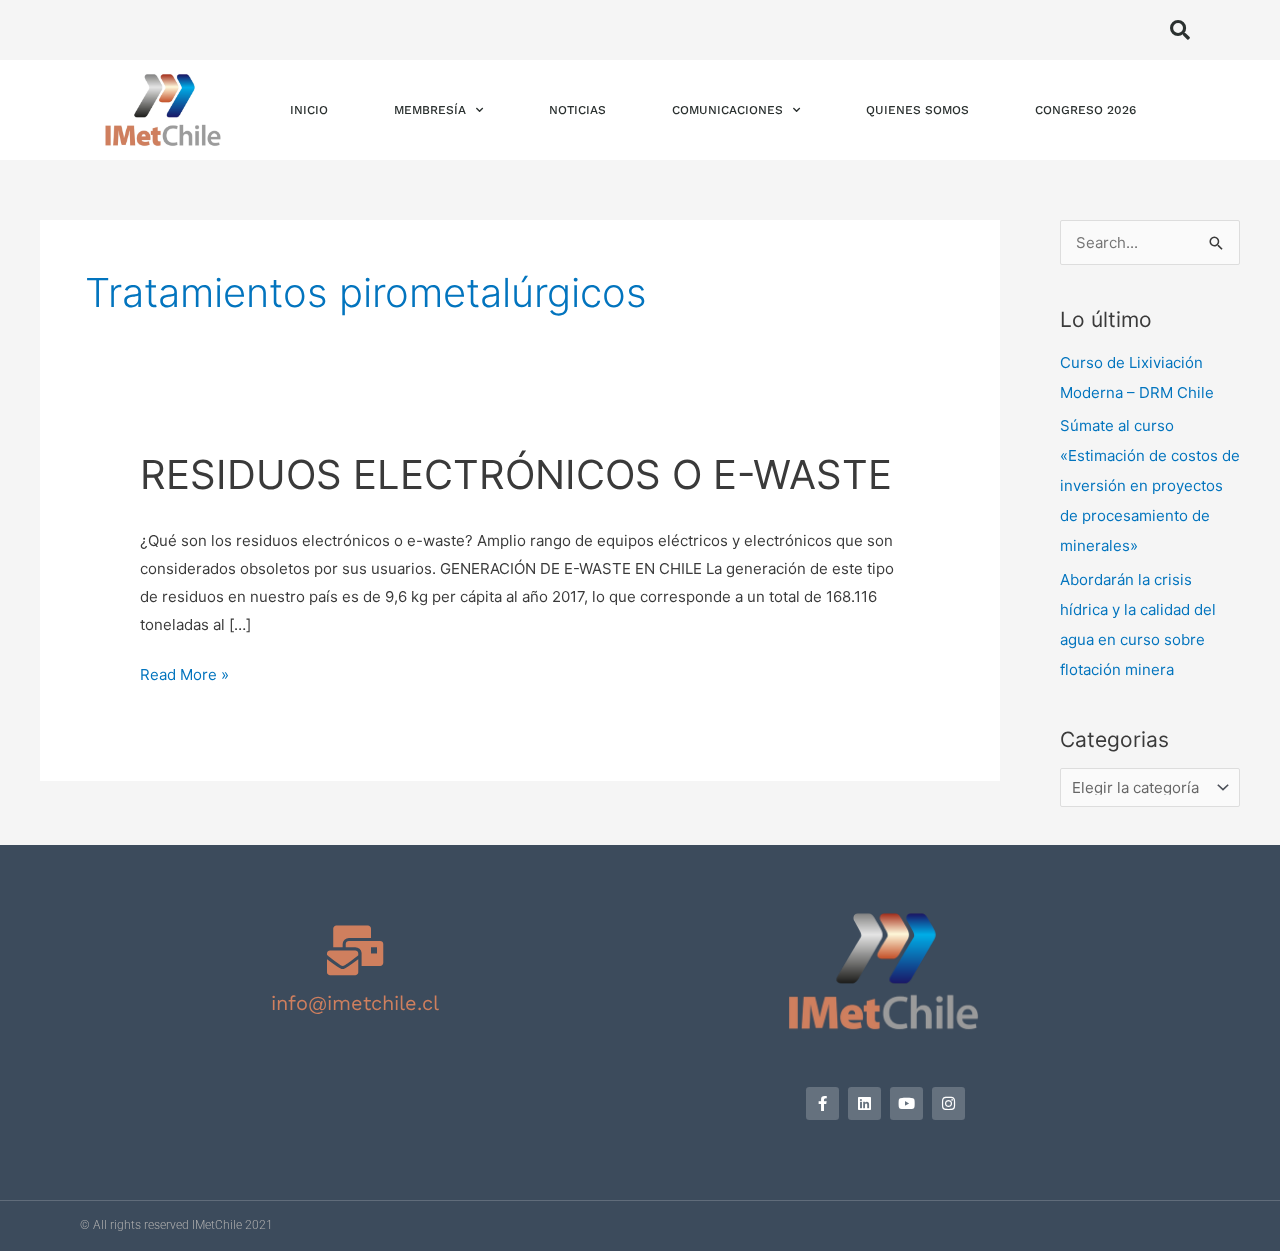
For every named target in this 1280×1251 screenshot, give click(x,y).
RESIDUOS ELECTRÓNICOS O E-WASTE (516, 474)
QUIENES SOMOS (917, 110)
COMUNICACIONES (727, 110)
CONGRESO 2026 (1085, 110)
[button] (1180, 30)
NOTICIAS (577, 110)
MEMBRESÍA (430, 110)
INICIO (309, 110)
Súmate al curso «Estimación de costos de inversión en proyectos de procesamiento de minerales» (1150, 485)
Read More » (184, 672)
